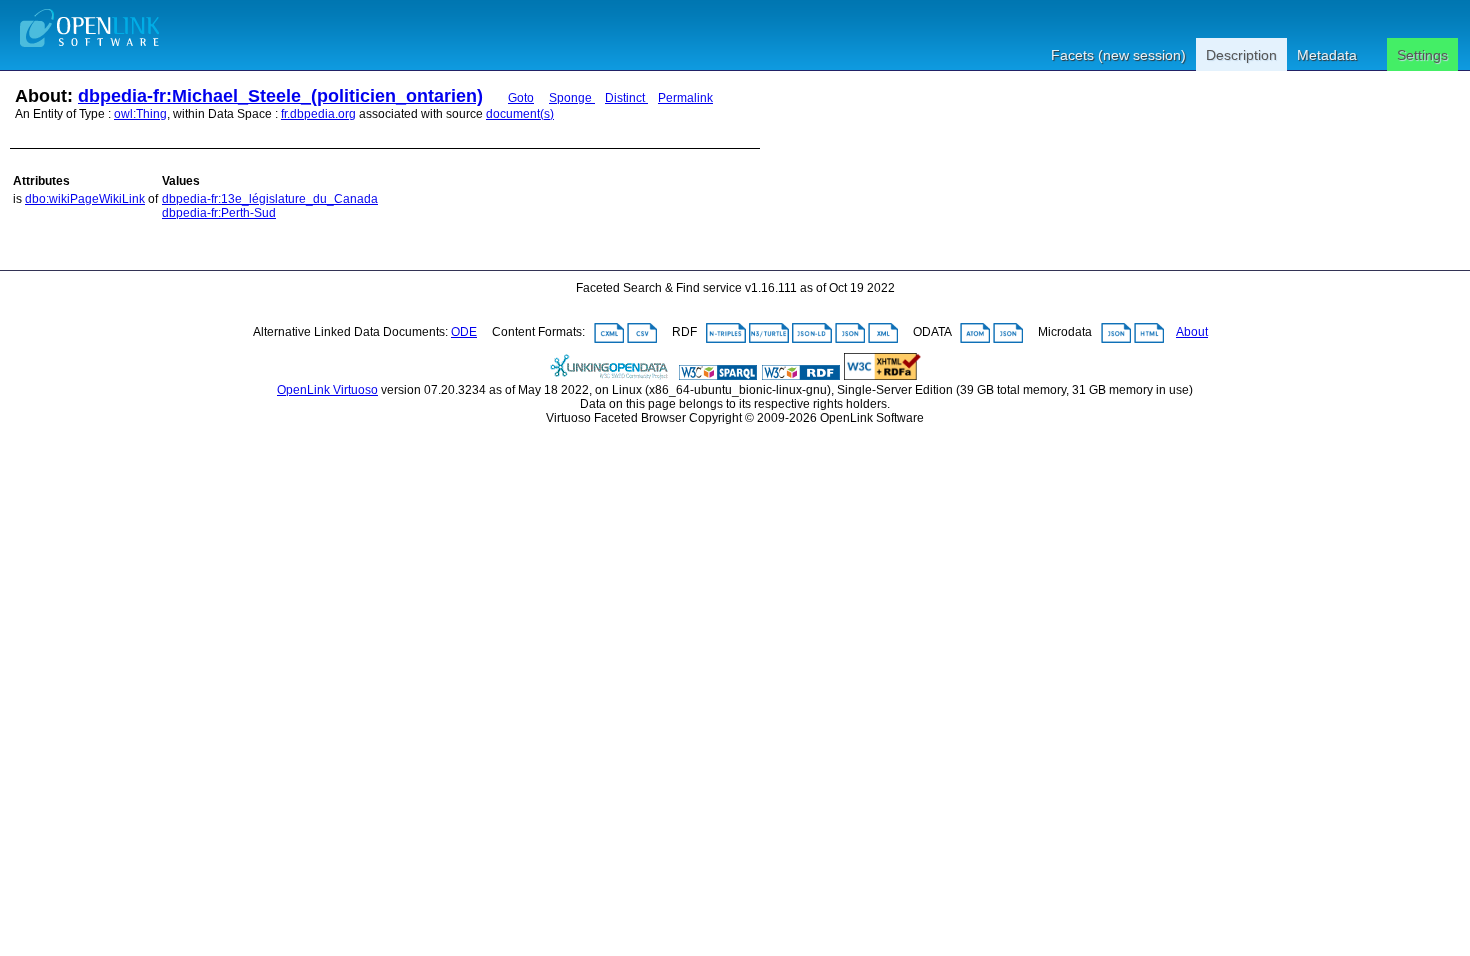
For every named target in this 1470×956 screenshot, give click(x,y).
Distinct (626, 98)
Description (1241, 55)
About (1192, 332)
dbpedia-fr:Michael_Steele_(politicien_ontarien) (280, 96)
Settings (1422, 55)
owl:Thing (140, 114)
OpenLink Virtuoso (327, 390)
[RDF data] (801, 376)
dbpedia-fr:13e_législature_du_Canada (270, 199)
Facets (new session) (1118, 55)
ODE (464, 332)
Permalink (685, 98)
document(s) (520, 114)
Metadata (1327, 55)
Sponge (572, 98)
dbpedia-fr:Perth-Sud (219, 213)
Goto (521, 98)
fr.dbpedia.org (318, 114)
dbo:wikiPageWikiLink (85, 199)
